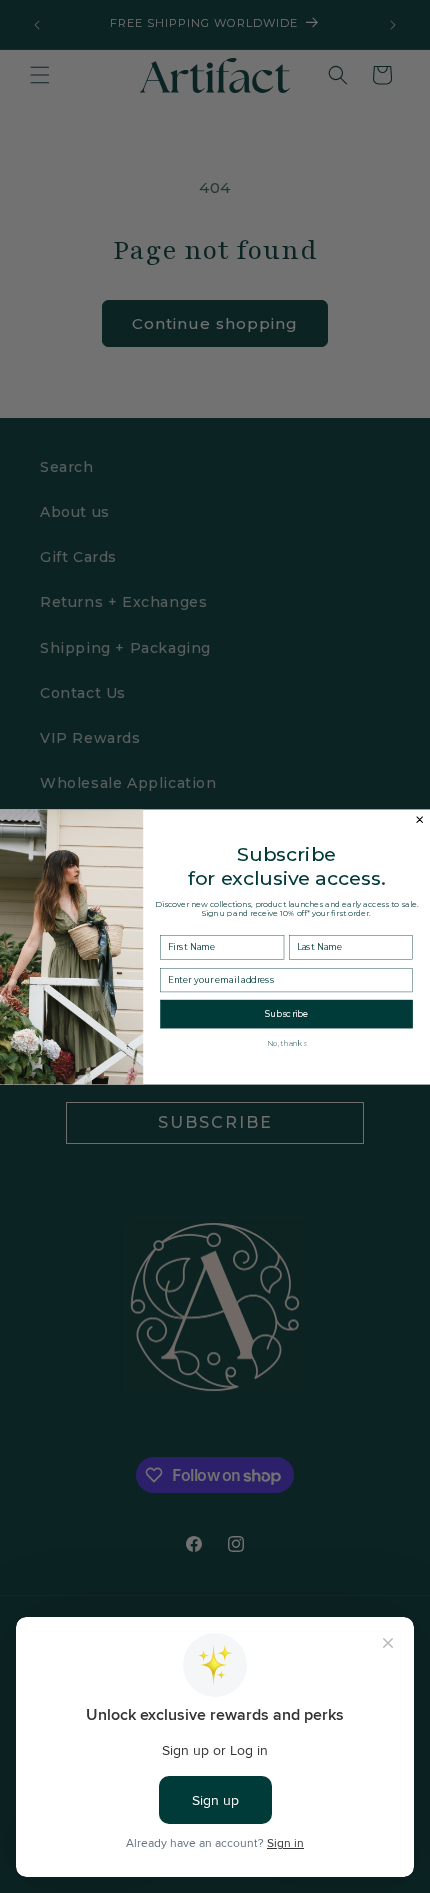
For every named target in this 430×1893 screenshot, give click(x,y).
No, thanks (286, 1043)
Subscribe (287, 1013)
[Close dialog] (420, 819)
